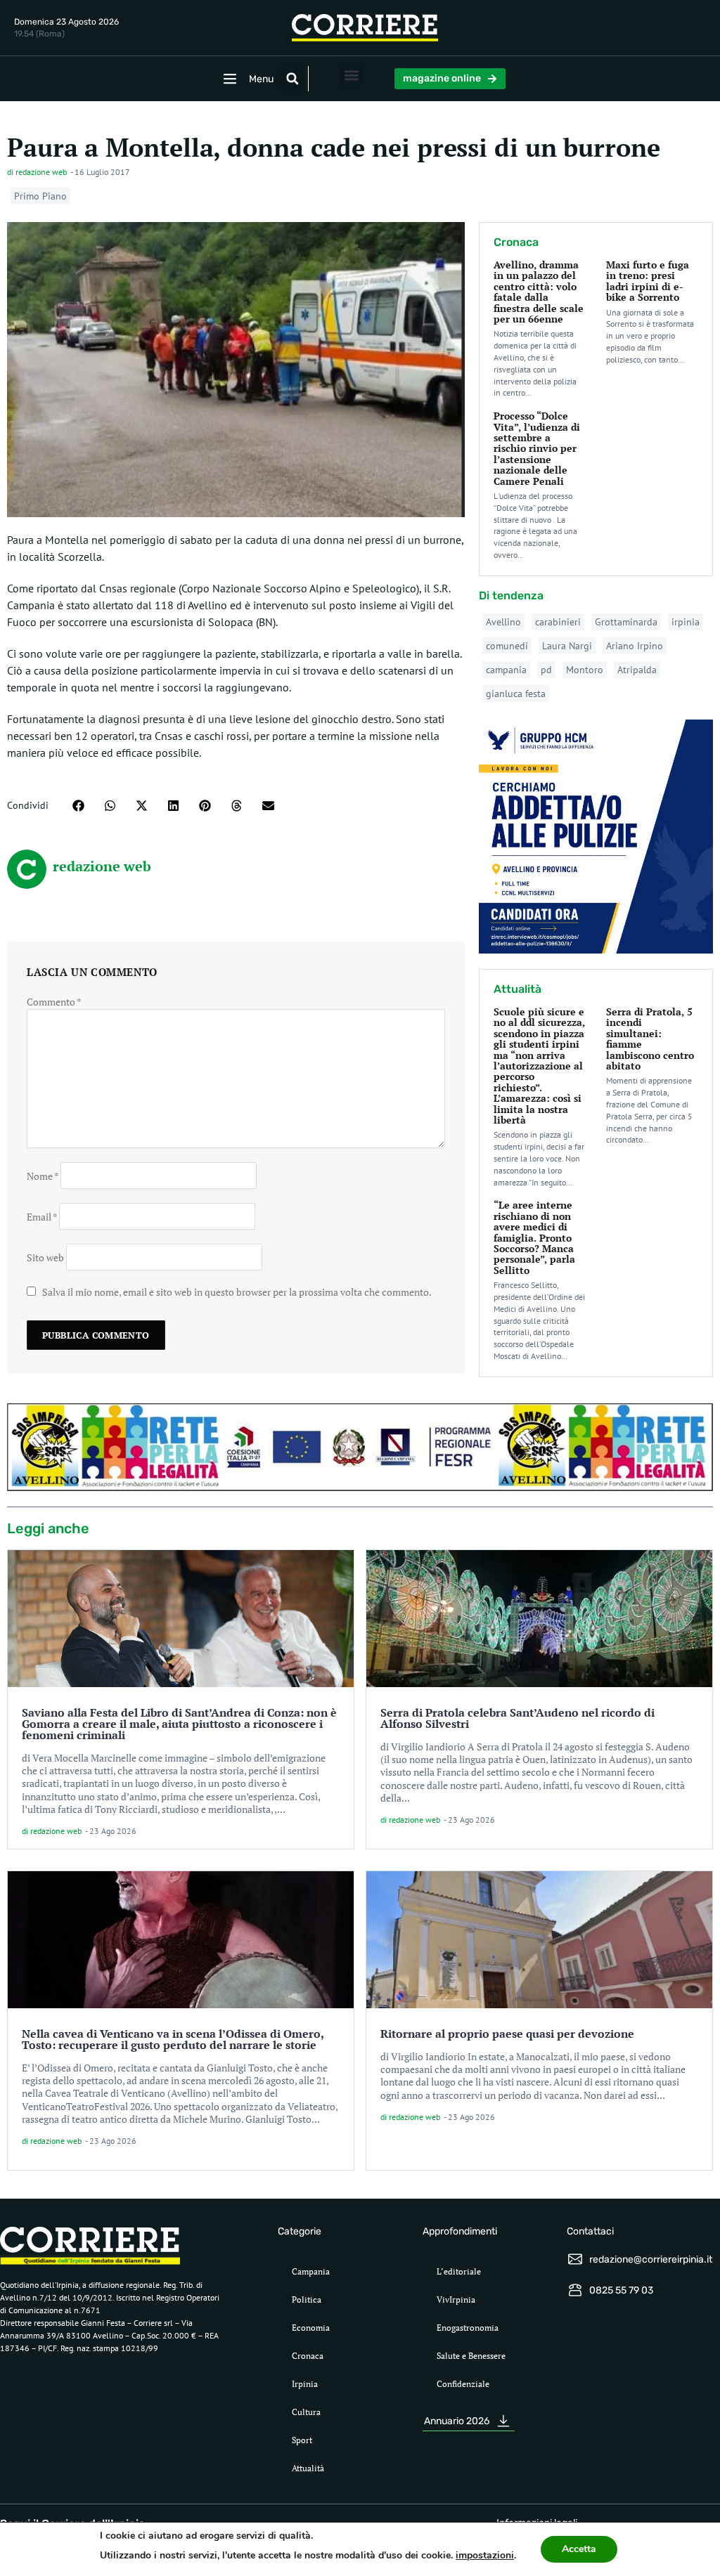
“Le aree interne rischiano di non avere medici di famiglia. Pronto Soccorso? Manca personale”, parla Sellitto (534, 1237)
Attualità (308, 2468)
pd (546, 670)
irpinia (686, 622)
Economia (311, 2328)
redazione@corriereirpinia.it (651, 2259)
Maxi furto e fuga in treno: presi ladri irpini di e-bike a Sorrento (648, 281)
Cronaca (308, 2356)
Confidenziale (463, 2384)
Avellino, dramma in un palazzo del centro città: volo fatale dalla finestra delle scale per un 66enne (539, 292)
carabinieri (558, 622)
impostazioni (485, 2555)
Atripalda (637, 670)
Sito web (45, 1257)
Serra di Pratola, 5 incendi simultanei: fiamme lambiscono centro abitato (650, 1039)
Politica (307, 2299)
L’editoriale (459, 2271)
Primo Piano (40, 196)
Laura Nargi (567, 646)
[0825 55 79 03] (575, 2290)
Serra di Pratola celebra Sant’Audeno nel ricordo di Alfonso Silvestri (517, 1718)
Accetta (579, 2549)
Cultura (306, 2412)
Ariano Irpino (635, 646)
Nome (43, 1175)
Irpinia (305, 2384)
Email (42, 1216)
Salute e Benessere (471, 2356)
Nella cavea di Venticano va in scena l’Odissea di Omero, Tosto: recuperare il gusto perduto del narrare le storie (173, 2039)
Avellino (503, 622)
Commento (54, 1002)
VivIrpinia (456, 2299)
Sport (302, 2440)
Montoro (585, 670)
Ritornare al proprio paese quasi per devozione (507, 2034)
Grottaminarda (626, 622)
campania (506, 670)
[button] (292, 79)
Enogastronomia (468, 2328)
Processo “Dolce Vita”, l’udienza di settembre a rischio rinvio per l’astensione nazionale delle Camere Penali (537, 448)
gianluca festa (516, 694)
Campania (311, 2271)
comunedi (507, 646)
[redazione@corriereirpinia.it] (575, 2259)
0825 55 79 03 (621, 2290)
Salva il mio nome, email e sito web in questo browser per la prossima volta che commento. (237, 1292)
